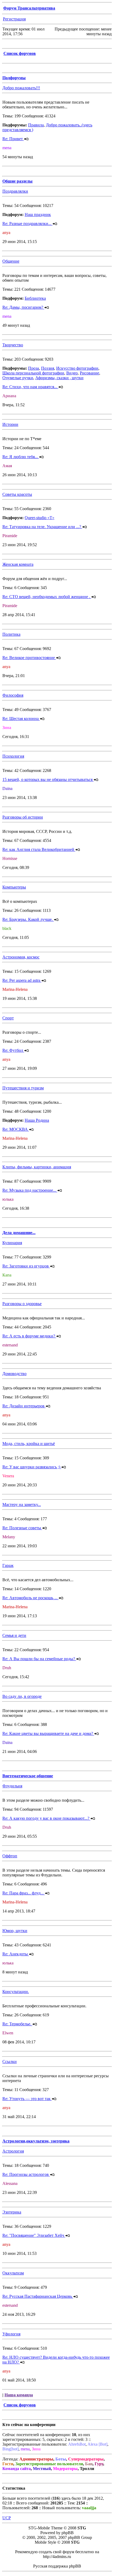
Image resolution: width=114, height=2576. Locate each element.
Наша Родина (37, 1120)
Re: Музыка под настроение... (30, 1190)
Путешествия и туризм (23, 1088)
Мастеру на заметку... (22, 1504)
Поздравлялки (15, 191)
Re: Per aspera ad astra (22, 980)
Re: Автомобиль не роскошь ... (30, 1598)
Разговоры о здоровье (22, 1304)
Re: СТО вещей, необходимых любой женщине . (47, 597)
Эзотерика (12, 2212)
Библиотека (35, 298)
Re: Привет (13, 139)
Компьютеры (14, 887)
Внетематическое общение (28, 1776)
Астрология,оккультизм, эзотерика (36, 2141)
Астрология (13, 2151)
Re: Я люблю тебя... (21, 457)
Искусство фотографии (77, 368)
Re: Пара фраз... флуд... (24, 1893)
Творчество (13, 345)
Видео (72, 373)
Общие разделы (17, 181)
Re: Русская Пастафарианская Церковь (38, 2296)
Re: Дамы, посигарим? (23, 307)
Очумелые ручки (18, 378)
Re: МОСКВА (16, 1129)
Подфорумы (14, 78)
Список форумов (20, 53)
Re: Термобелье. (17, 2024)
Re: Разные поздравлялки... (27, 224)
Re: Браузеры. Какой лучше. (28, 919)
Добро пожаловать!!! (21, 88)
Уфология (11, 2334)
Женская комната (18, 564)
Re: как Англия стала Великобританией (39, 849)
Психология (13, 756)
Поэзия (48, 368)
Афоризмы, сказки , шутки (59, 378)
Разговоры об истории (23, 817)
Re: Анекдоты (16, 1954)
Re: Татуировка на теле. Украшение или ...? (42, 527)
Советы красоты (17, 494)
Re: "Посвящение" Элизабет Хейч (34, 2235)
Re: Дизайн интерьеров (24, 1406)
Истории (10, 424)
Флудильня (12, 1786)
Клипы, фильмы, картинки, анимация (37, 1167)
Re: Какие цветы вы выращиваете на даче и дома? (48, 1733)
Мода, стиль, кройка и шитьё (29, 1444)
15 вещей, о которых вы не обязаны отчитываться (48, 779)
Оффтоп (10, 1856)
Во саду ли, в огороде (22, 1696)
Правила (36, 125)
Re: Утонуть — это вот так (27, 2099)
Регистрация (14, 19)
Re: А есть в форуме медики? (29, 1336)
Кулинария (12, 1243)
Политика (11, 634)
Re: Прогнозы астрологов (26, 2174)
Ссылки (10, 2062)
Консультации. (16, 1992)
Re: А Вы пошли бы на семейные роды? (39, 1659)
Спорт (8, 1018)
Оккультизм (13, 2273)
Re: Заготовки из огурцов (26, 1266)
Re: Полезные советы (22, 1528)
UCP (7, 2518)
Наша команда (19, 2395)
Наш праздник (38, 215)
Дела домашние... (19, 1233)
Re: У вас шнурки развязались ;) (32, 1467)
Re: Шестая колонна (21, 719)
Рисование (89, 373)
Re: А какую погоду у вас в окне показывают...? (46, 1818)
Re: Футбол (13, 1050)
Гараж (8, 1565)
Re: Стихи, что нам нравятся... (30, 387)
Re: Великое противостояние (29, 658)
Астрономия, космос (21, 957)
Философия (13, 695)
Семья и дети (14, 1635)
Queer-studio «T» (40, 518)
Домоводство (14, 1374)
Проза (34, 368)
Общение (11, 261)
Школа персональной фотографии (33, 373)
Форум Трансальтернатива (29, 8)
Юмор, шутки (15, 1931)
